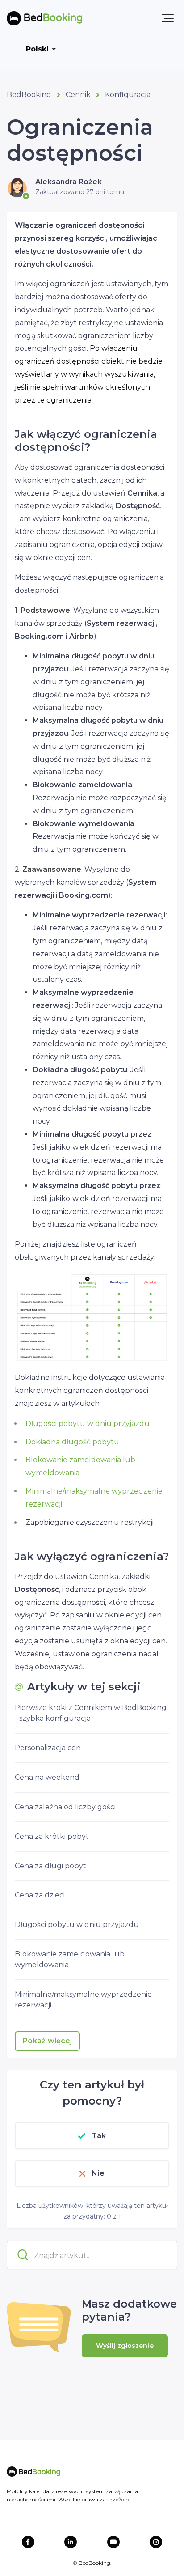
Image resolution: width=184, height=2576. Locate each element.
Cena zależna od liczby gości (65, 1807)
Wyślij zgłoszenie (125, 2346)
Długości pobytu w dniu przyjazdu (88, 1424)
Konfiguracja (128, 95)
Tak (99, 2136)
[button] (168, 18)
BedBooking (29, 95)
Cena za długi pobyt (50, 1866)
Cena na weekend (47, 1777)
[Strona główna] (44, 18)
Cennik (78, 95)
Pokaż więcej (47, 2041)
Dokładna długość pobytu (72, 1442)
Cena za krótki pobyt (52, 1836)
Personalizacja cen (48, 1748)
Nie (98, 2173)
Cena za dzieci (40, 1895)
